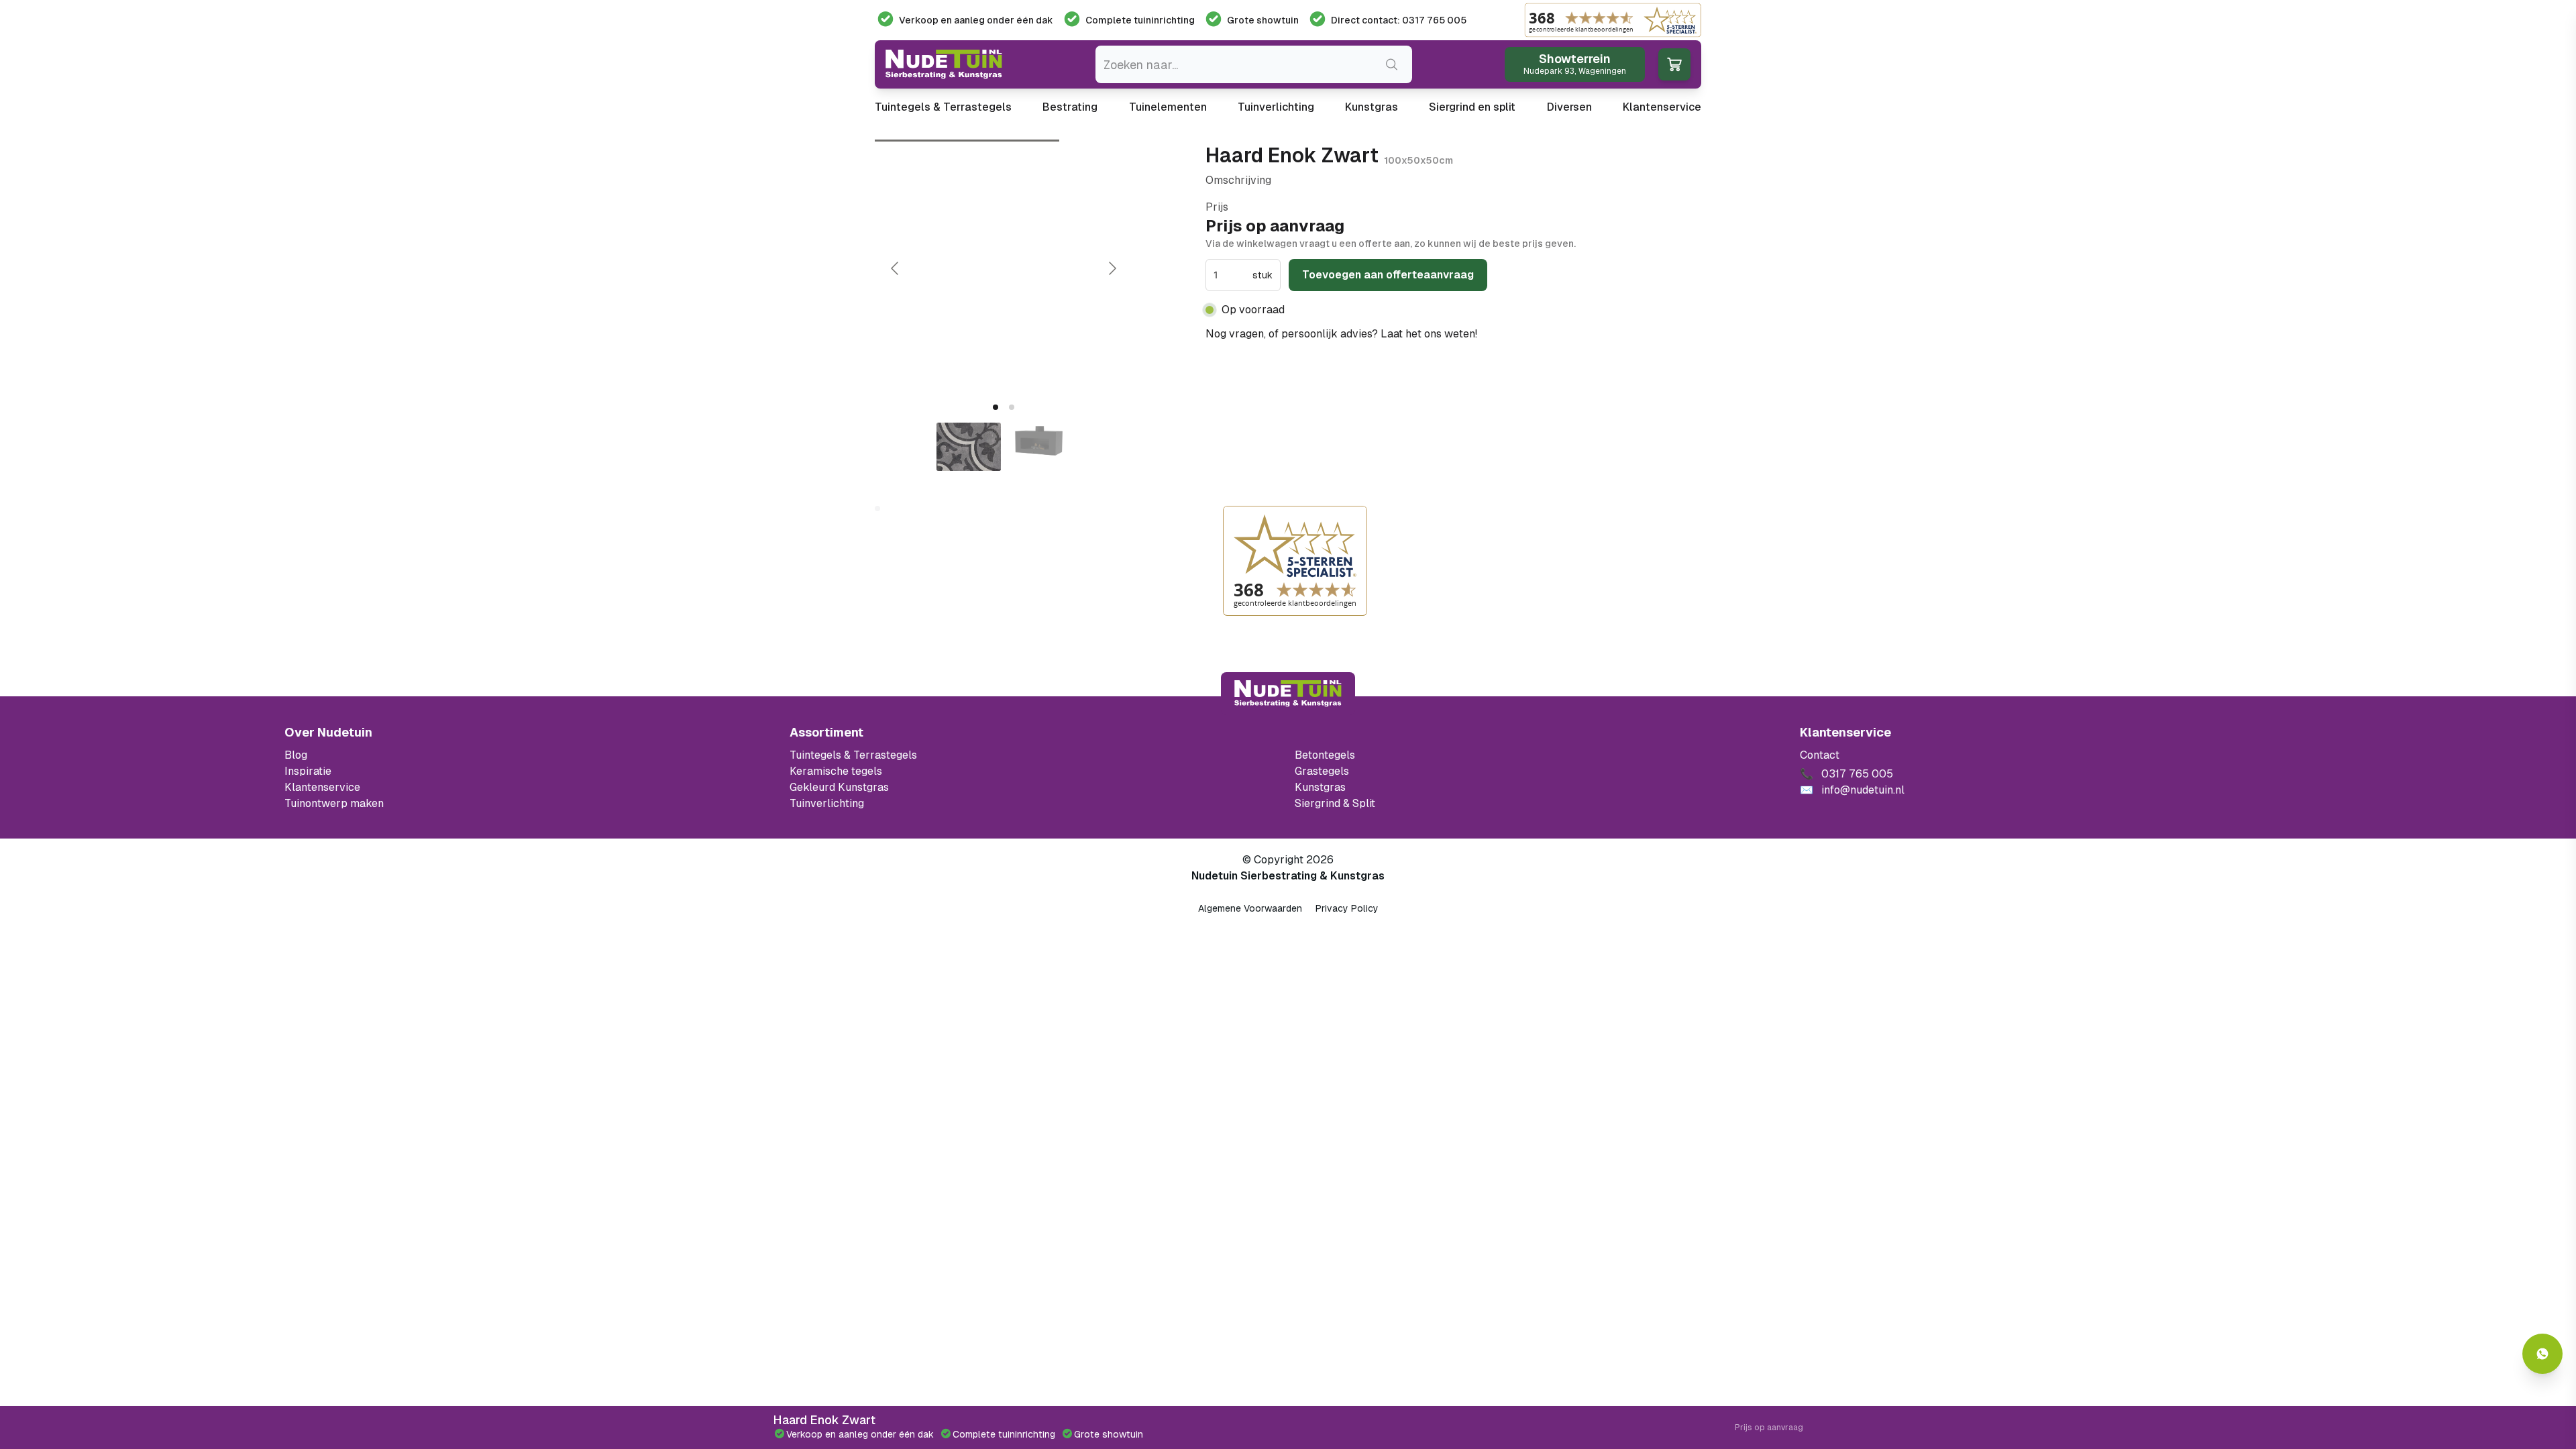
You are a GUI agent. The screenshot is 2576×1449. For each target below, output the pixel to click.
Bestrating (1070, 107)
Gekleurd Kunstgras (839, 787)
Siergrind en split (1472, 107)
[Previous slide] (896, 268)
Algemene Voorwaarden (1250, 908)
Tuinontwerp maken (334, 803)
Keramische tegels (836, 771)
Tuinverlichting (1276, 107)
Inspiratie (308, 771)
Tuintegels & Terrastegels (943, 107)
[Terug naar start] (1288, 694)
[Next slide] (1112, 268)
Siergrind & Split (1335, 803)
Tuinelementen (1168, 107)
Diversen (1569, 107)
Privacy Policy (1347, 908)
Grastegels (1322, 771)
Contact (1820, 755)
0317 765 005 (1517, 334)
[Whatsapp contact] (2542, 1354)
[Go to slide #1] (969, 447)
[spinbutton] (1232, 275)
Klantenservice (1662, 107)
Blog (296, 755)
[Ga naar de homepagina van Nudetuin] (944, 64)
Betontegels (1325, 755)
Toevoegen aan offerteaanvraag (1388, 275)
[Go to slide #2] (1038, 447)
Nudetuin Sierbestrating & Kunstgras (1288, 876)
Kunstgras (1372, 107)
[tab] (996, 407)
